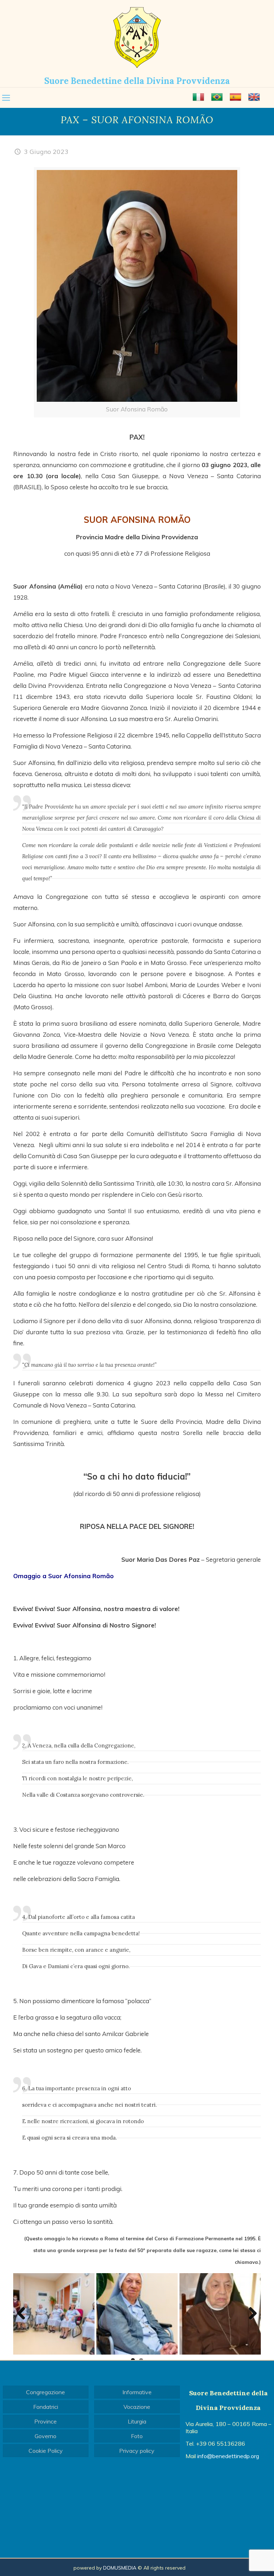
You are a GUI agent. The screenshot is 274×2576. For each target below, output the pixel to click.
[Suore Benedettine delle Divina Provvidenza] (137, 37)
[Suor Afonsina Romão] (220, 2314)
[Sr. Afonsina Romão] (54, 2314)
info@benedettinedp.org (228, 2456)
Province (45, 2421)
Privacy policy (137, 2451)
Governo (45, 2436)
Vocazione (137, 2407)
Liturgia (137, 2421)
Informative (137, 2392)
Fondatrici (46, 2407)
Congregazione (45, 2392)
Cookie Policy (46, 2451)
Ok (118, 2565)
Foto (137, 2436)
